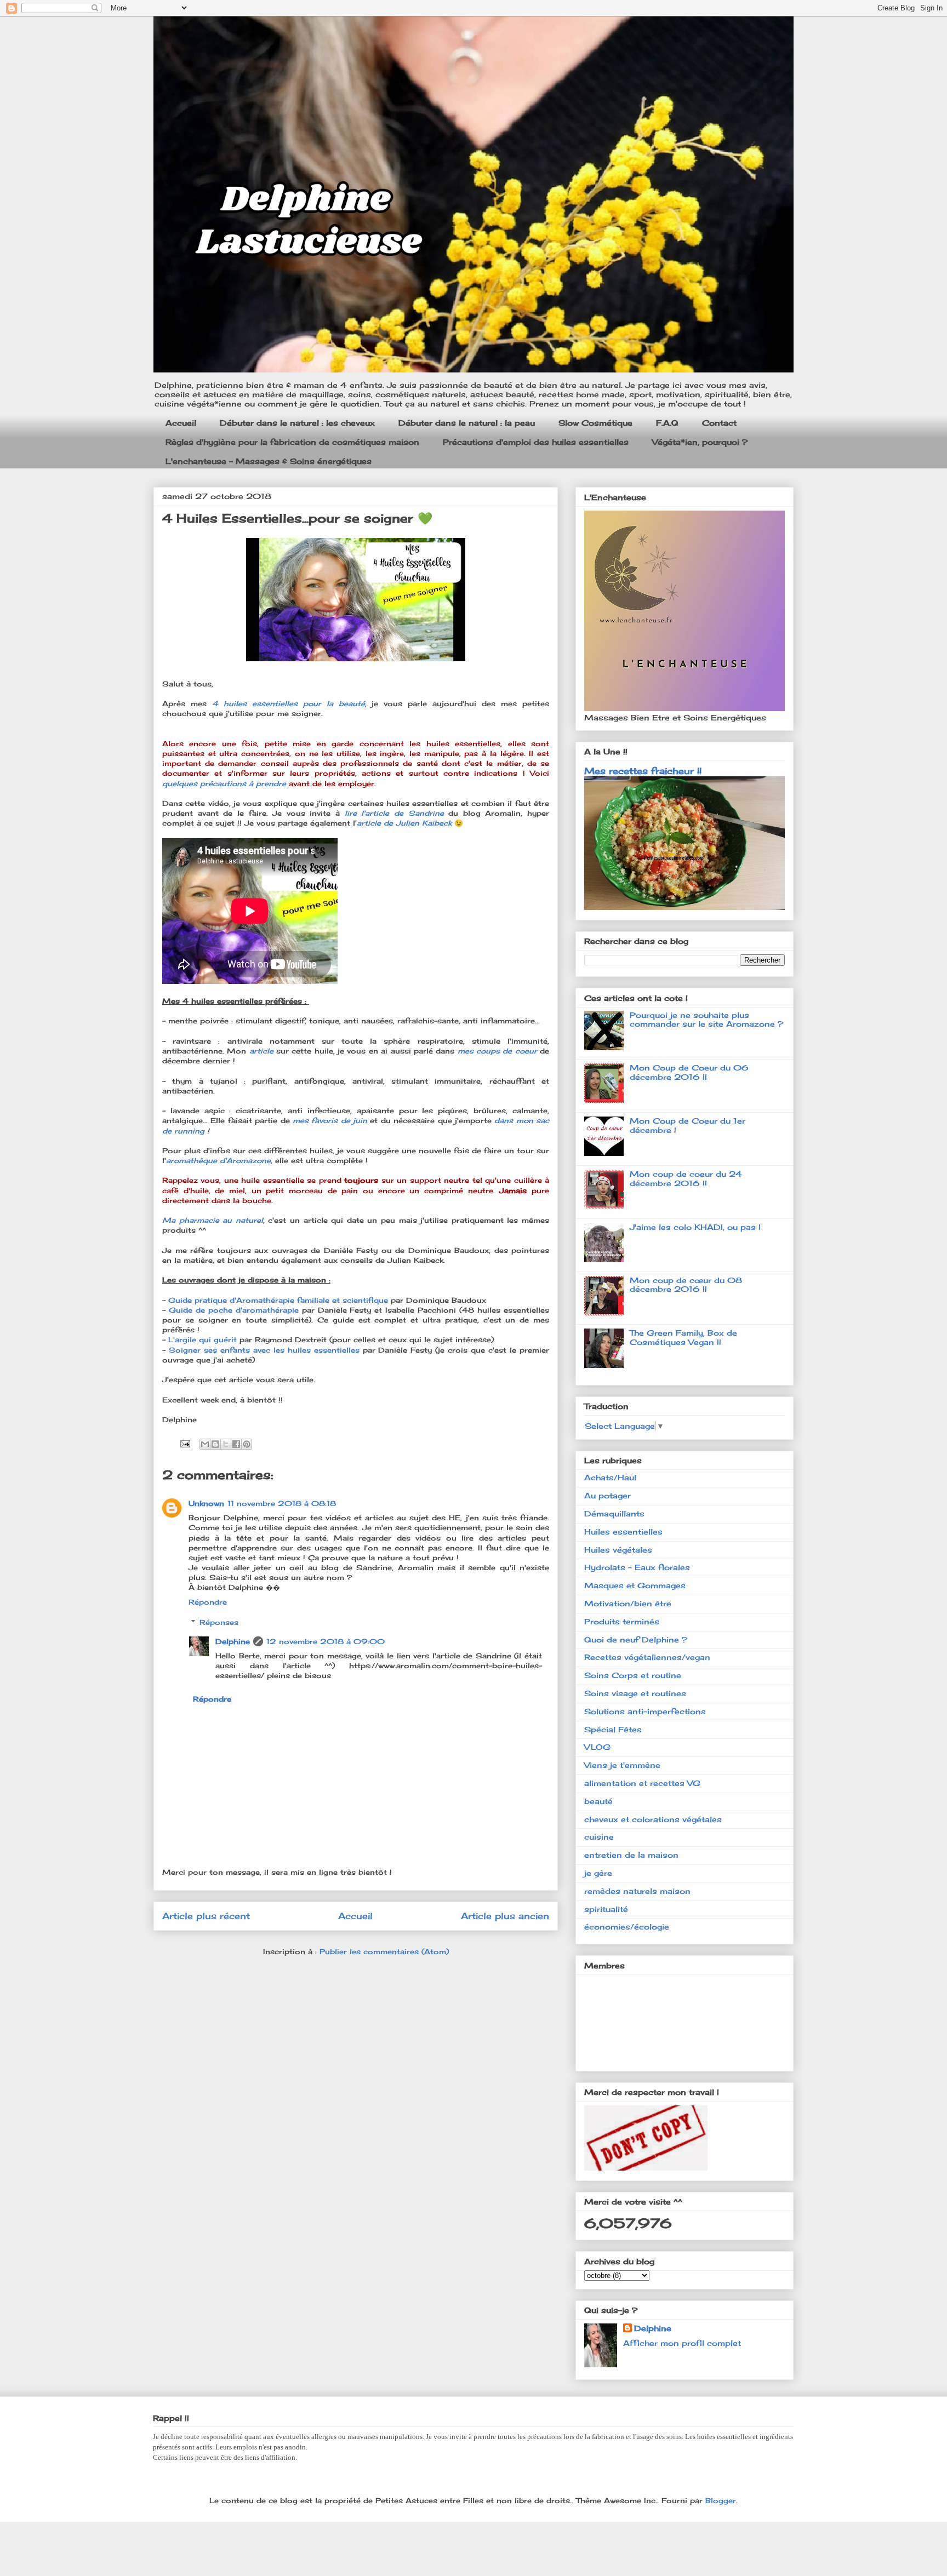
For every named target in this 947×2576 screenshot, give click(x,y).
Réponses (219, 1622)
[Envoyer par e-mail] (205, 1444)
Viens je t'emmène (622, 1765)
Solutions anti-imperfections (645, 1711)
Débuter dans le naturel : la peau (467, 423)
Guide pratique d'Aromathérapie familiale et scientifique (278, 1300)
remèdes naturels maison (637, 1891)
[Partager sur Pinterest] (247, 1444)
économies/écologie (627, 1927)
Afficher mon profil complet (682, 2343)
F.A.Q (667, 423)
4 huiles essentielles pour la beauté (289, 703)
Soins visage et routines (635, 1693)
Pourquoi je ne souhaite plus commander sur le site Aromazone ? (706, 1020)
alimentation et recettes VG (642, 1783)
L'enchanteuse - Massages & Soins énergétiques (269, 461)
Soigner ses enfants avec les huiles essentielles (264, 1350)
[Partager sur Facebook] (236, 1444)
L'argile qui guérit (202, 1339)
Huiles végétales (618, 1550)
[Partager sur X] (226, 1444)
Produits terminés (622, 1621)
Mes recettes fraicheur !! (643, 771)
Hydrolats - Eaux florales (637, 1567)
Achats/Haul (610, 1477)
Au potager (607, 1495)
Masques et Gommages (635, 1585)
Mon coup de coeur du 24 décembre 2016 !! (686, 1178)
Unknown (206, 1503)
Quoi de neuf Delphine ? (636, 1639)
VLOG (597, 1747)
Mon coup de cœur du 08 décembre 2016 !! (686, 1285)
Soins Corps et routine (633, 1675)
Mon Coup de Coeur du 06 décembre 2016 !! (689, 1072)
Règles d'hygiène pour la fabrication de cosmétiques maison (292, 442)
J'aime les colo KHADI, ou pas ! (695, 1227)
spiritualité (606, 1909)
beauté (598, 1801)
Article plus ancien (505, 1916)
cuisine (599, 1837)
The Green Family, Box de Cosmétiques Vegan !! (683, 1337)
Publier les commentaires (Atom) (384, 1951)
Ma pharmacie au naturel (213, 1220)
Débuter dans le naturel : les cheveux (297, 423)
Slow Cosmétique (595, 423)
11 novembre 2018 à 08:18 (282, 1503)
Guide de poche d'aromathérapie (234, 1310)
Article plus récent (206, 1916)
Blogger (721, 2500)
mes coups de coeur (497, 1051)
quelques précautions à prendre (224, 783)
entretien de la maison (631, 1855)
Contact (719, 423)
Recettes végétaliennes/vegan (647, 1657)
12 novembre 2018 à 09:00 (326, 1641)
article (263, 1051)
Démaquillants (614, 1513)
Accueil (181, 423)
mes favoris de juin (330, 1120)
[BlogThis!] (215, 1444)
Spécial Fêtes (613, 1729)
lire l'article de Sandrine (397, 813)
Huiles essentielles (623, 1532)
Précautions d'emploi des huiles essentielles (536, 442)
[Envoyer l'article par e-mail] (185, 1443)
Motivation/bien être (628, 1603)
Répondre (208, 1602)
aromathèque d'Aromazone (218, 1160)
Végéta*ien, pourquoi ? (700, 442)
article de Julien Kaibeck (404, 823)
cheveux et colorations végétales (653, 1819)
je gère (598, 1873)
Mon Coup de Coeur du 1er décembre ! (688, 1125)
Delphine (233, 1641)
